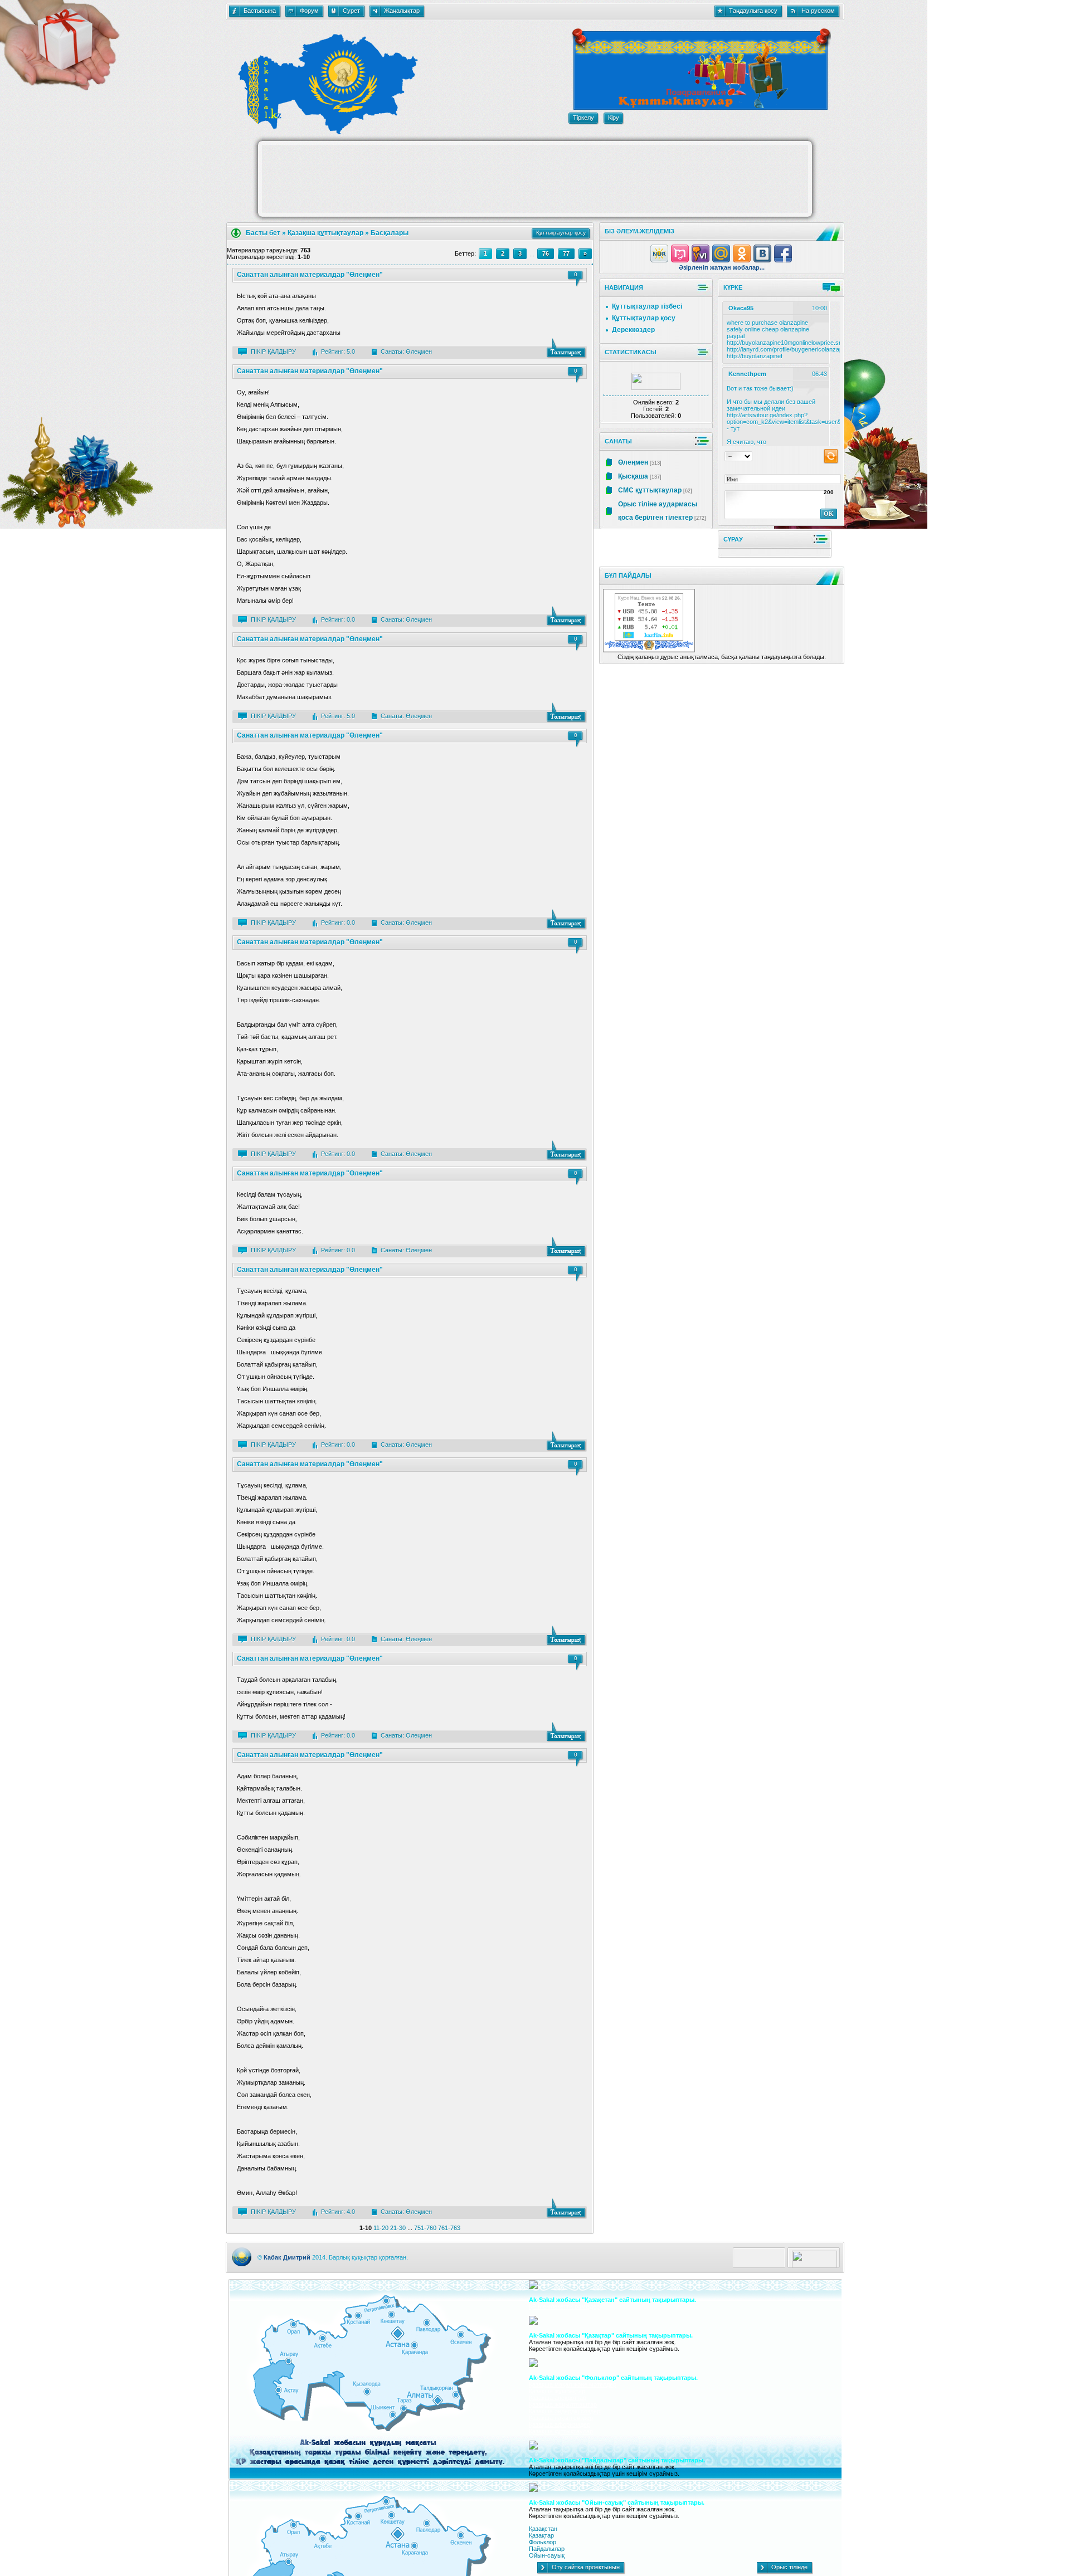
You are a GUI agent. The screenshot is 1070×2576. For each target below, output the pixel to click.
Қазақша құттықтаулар (325, 233)
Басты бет (263, 233)
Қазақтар (541, 2535)
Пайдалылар (547, 2549)
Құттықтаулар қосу (644, 318)
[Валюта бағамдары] (649, 638)
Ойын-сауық (547, 2555)
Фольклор (543, 2542)
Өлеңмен (419, 352)
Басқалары (390, 233)
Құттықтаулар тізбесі (647, 306)
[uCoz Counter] (656, 388)
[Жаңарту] (831, 456)
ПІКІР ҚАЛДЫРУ (273, 352)
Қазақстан (543, 2529)
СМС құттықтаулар (650, 490)
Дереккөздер (633, 330)
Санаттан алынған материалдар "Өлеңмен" (310, 275)
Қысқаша (633, 476)
